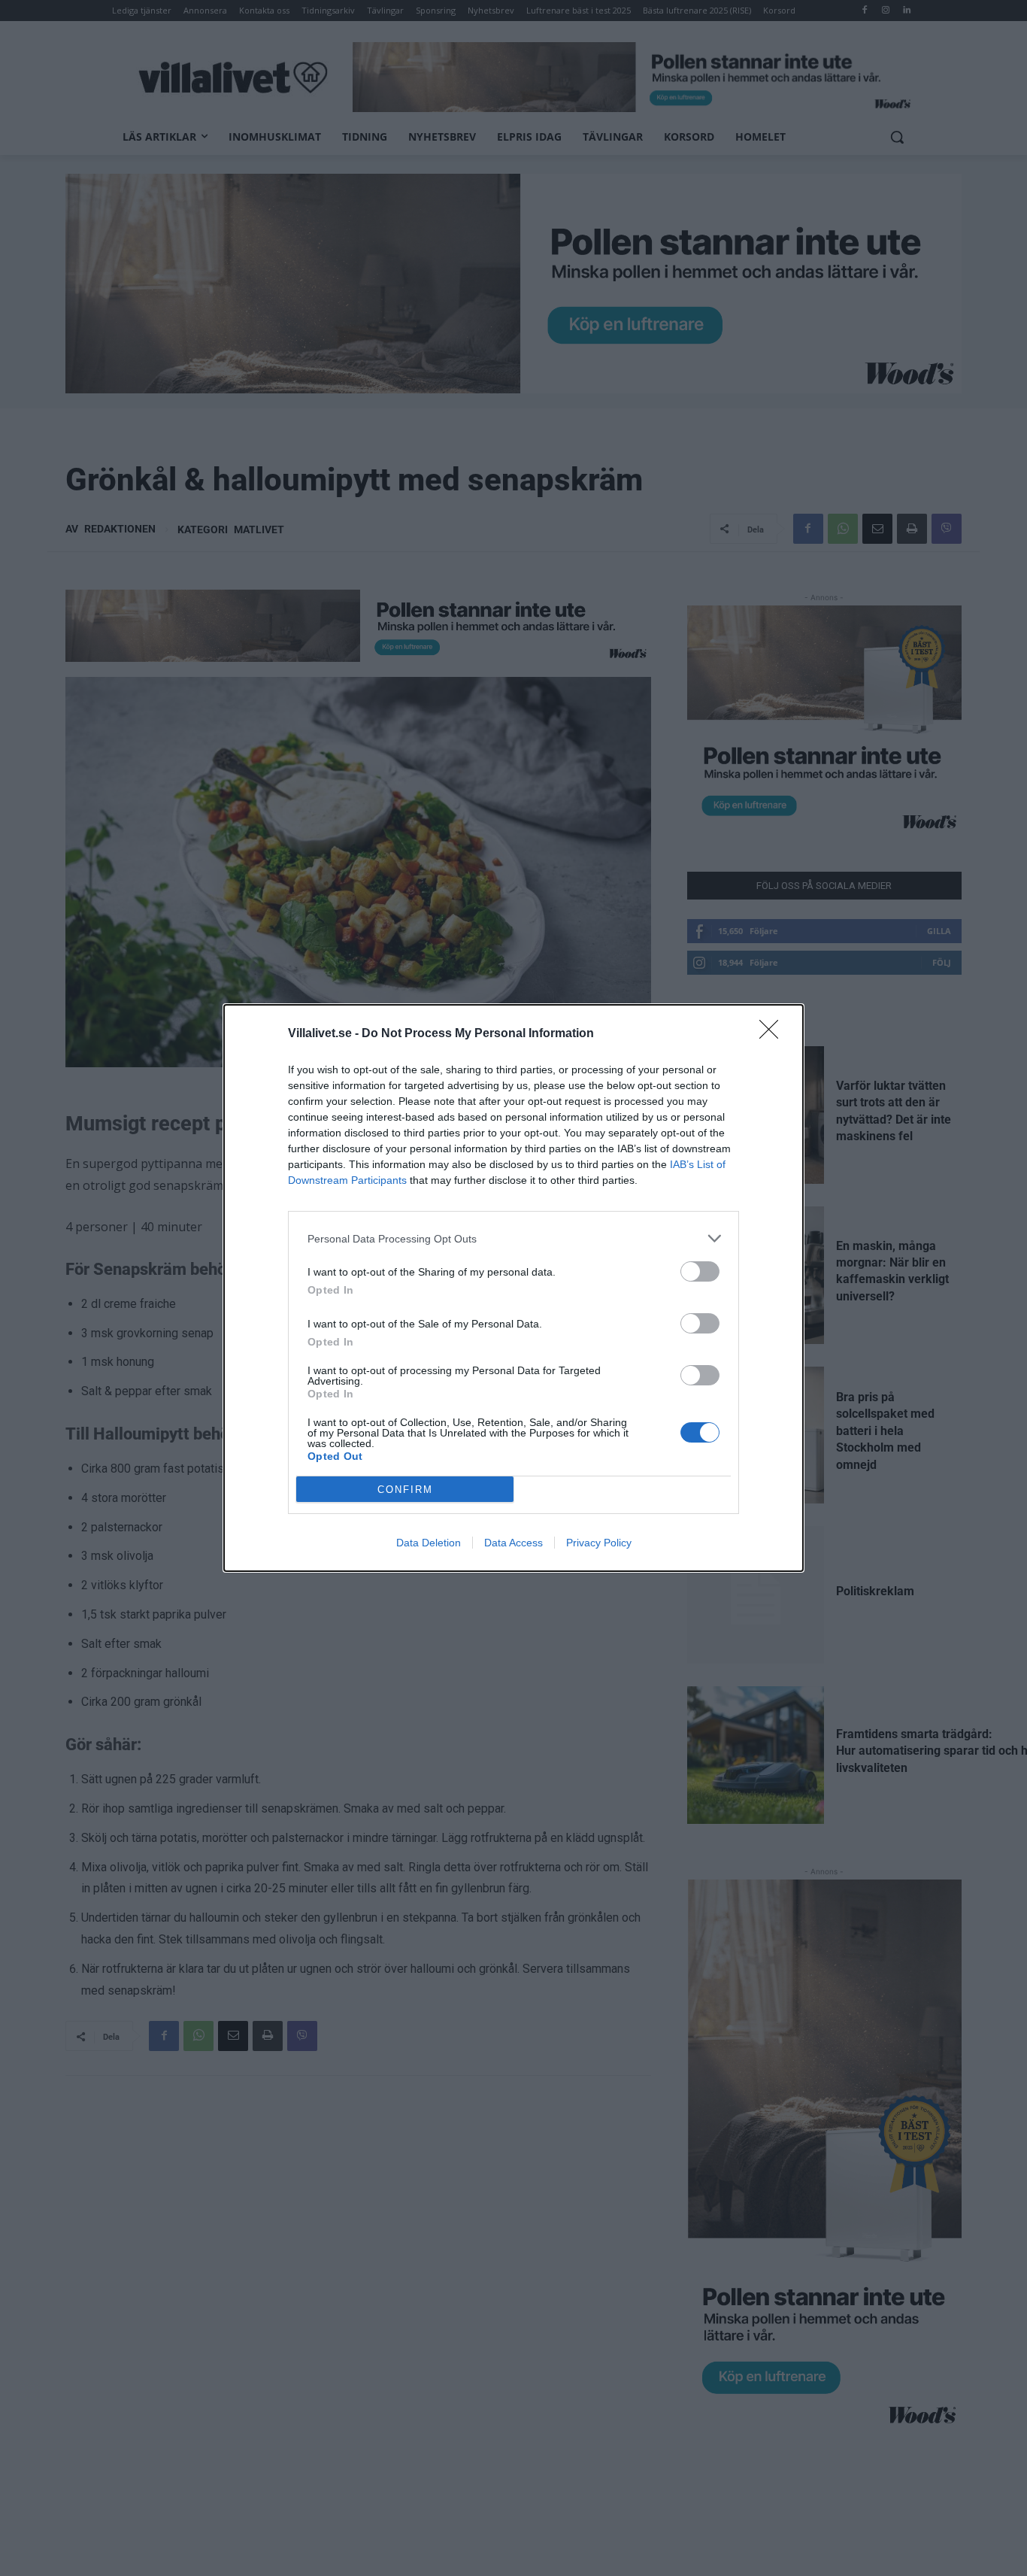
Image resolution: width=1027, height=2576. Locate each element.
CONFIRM (405, 1490)
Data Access (513, 1543)
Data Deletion (429, 1543)
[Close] (774, 1034)
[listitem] (513, 1238)
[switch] (700, 1271)
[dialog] (513, 1288)
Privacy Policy (599, 1543)
